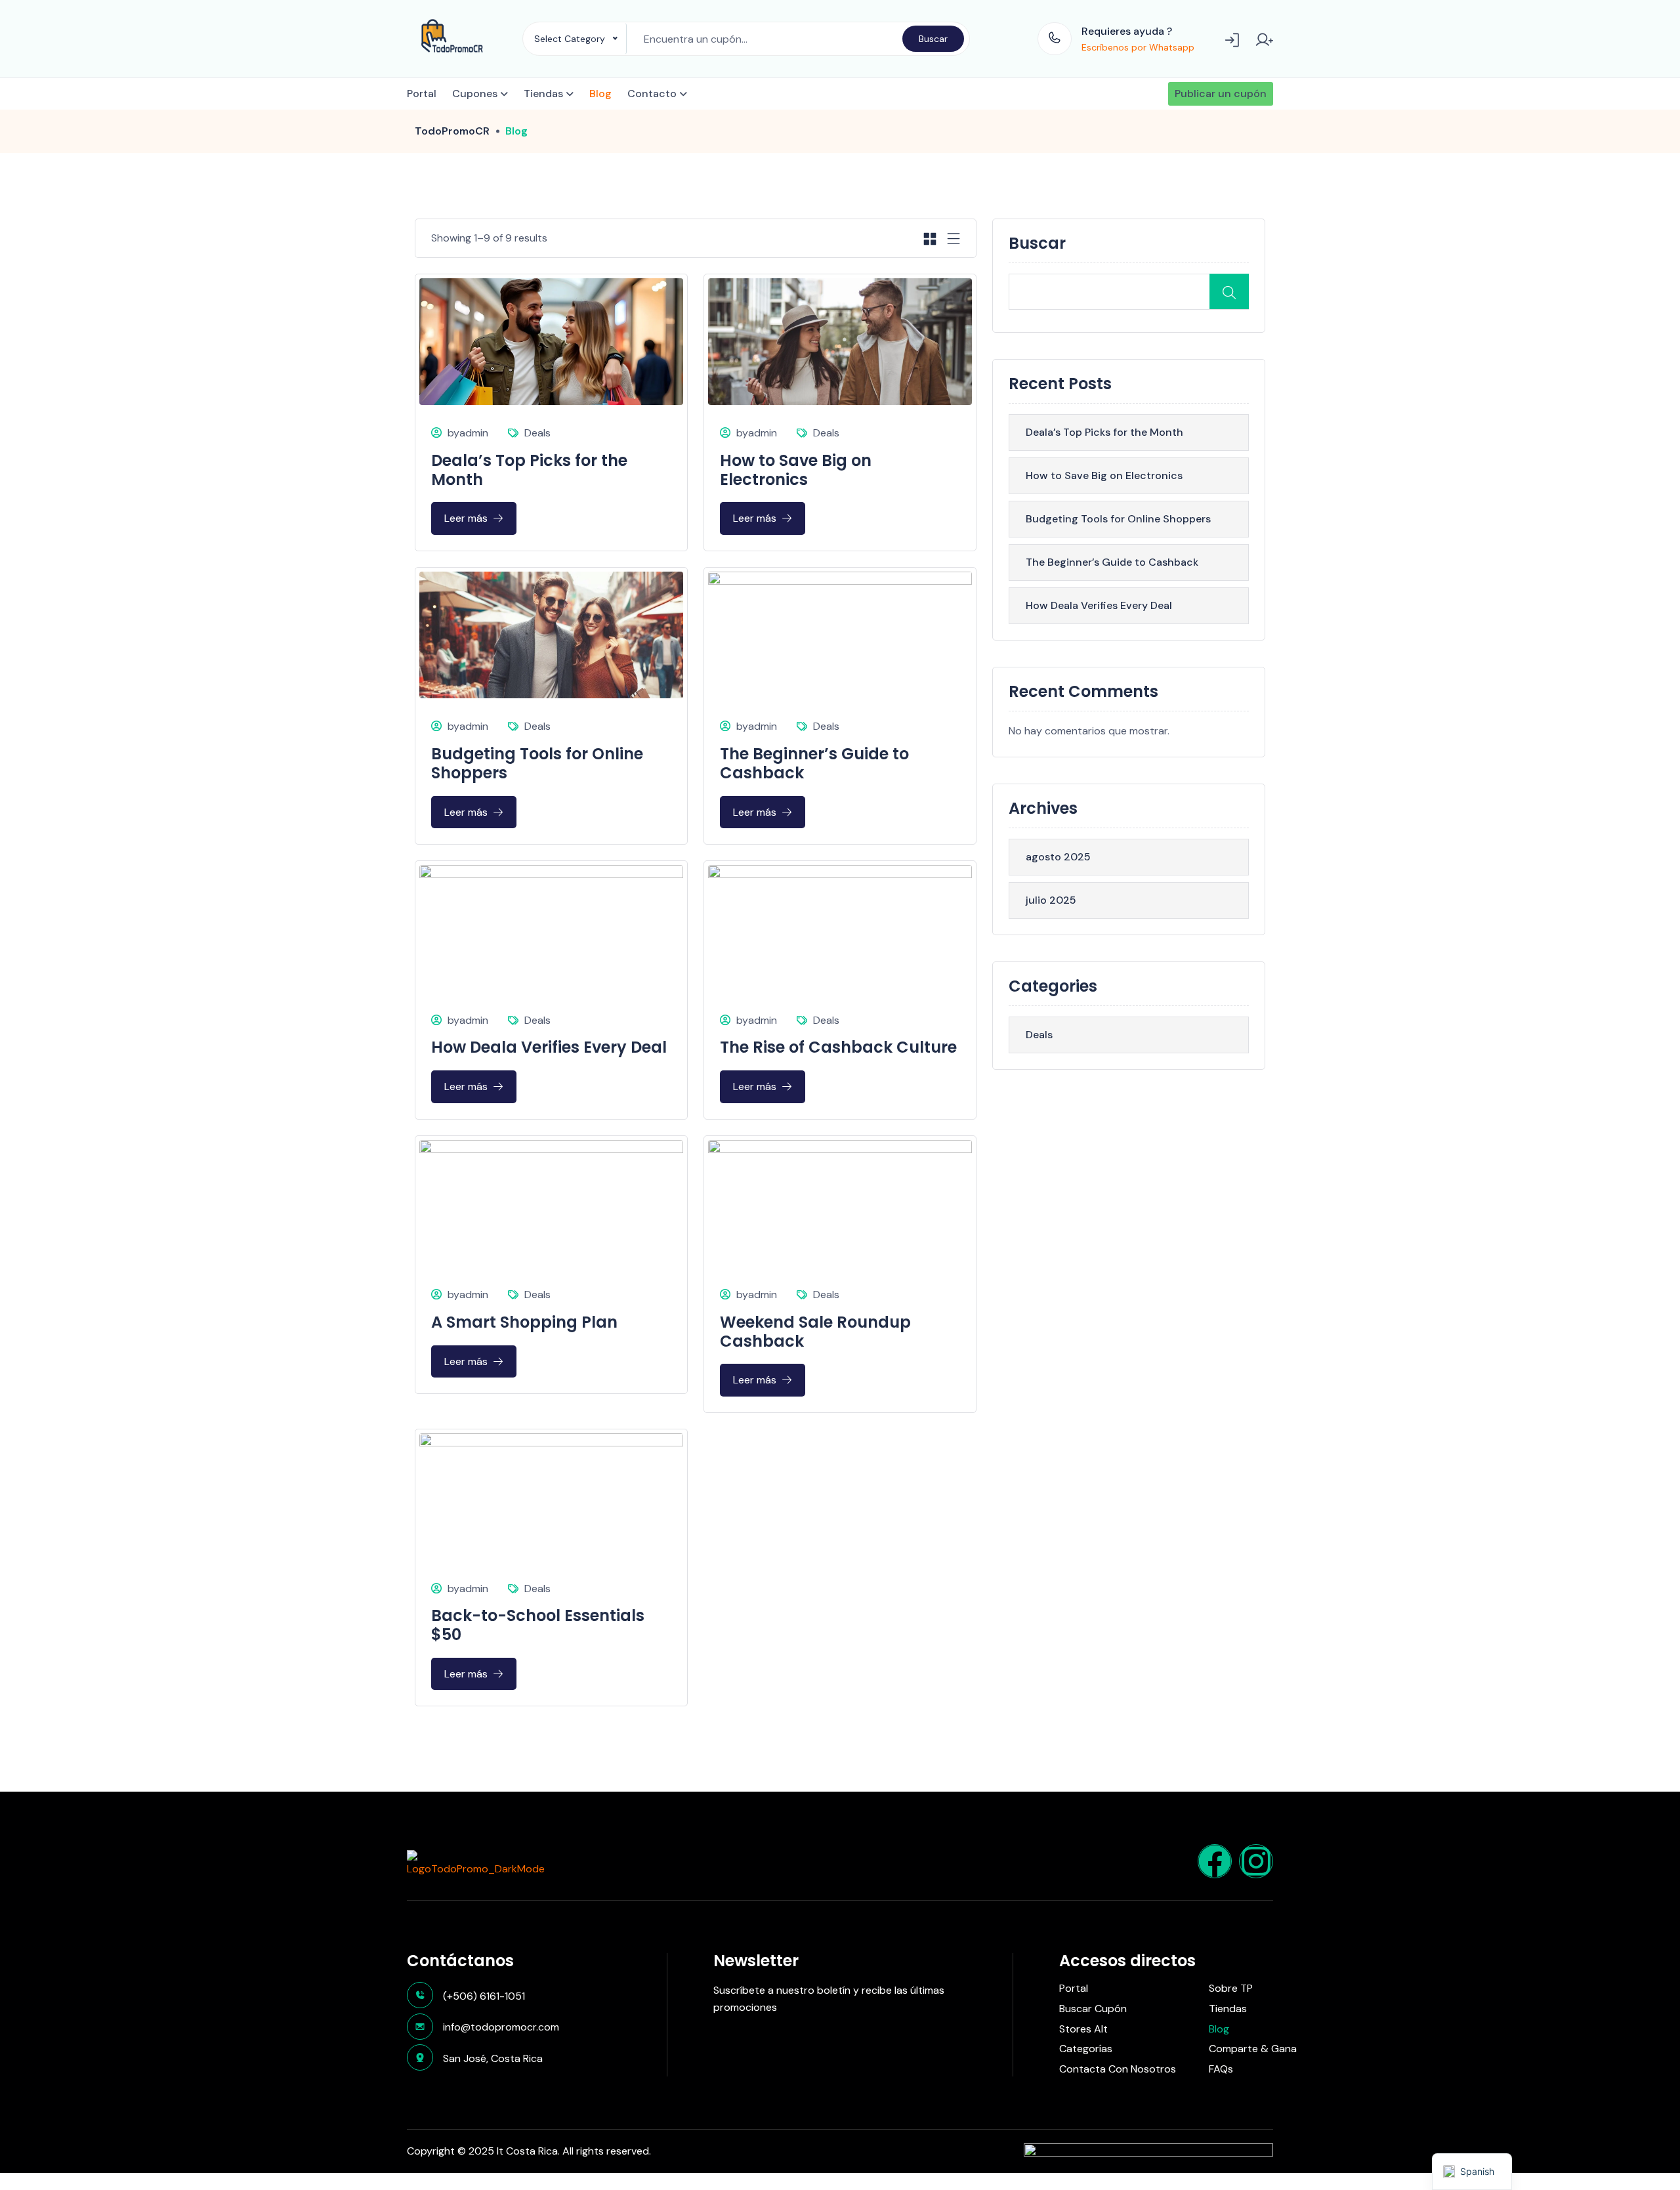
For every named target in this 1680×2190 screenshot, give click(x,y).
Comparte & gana (1253, 2049)
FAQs (1221, 2069)
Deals (537, 433)
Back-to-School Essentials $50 (538, 1625)
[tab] (930, 238)
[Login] (1233, 39)
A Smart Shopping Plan (524, 1322)
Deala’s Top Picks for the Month (529, 470)
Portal (422, 94)
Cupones (475, 94)
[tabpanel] (696, 982)
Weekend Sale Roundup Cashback (815, 1332)
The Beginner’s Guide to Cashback (814, 763)
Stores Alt (1083, 2029)
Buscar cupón (1093, 2009)
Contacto (652, 94)
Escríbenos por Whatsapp (1138, 47)
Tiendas (543, 94)
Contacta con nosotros (1118, 2069)
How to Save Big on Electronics (796, 470)
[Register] (1264, 39)
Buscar (933, 39)
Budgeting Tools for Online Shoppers (537, 763)
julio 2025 (1051, 900)
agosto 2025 (1058, 857)
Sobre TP (1231, 1989)
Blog (600, 94)
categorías (1086, 2049)
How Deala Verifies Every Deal (549, 1047)
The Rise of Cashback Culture (838, 1047)
